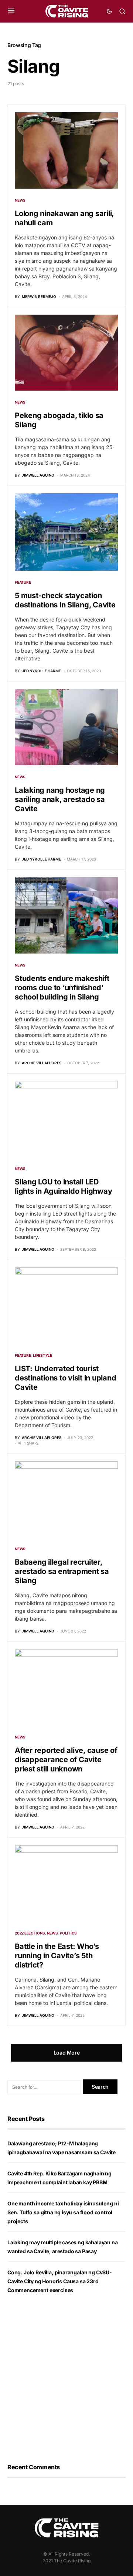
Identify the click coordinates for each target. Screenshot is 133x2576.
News (20, 200)
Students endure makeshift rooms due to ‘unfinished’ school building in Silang (62, 988)
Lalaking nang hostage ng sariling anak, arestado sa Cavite (60, 799)
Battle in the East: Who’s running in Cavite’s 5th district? (57, 1956)
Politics (68, 1933)
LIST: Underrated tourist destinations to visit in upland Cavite (65, 1378)
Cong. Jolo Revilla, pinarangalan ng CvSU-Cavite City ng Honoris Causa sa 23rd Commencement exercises (60, 2281)
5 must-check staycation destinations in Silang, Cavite (65, 600)
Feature (23, 582)
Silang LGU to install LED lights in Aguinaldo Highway (63, 1186)
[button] (11, 11)
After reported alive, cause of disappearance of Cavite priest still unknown (66, 1760)
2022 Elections (30, 1933)
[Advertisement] (66, 2379)
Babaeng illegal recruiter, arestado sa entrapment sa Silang (62, 1571)
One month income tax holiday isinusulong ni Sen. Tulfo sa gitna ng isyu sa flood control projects (63, 2212)
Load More (67, 2053)
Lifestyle (42, 1355)
